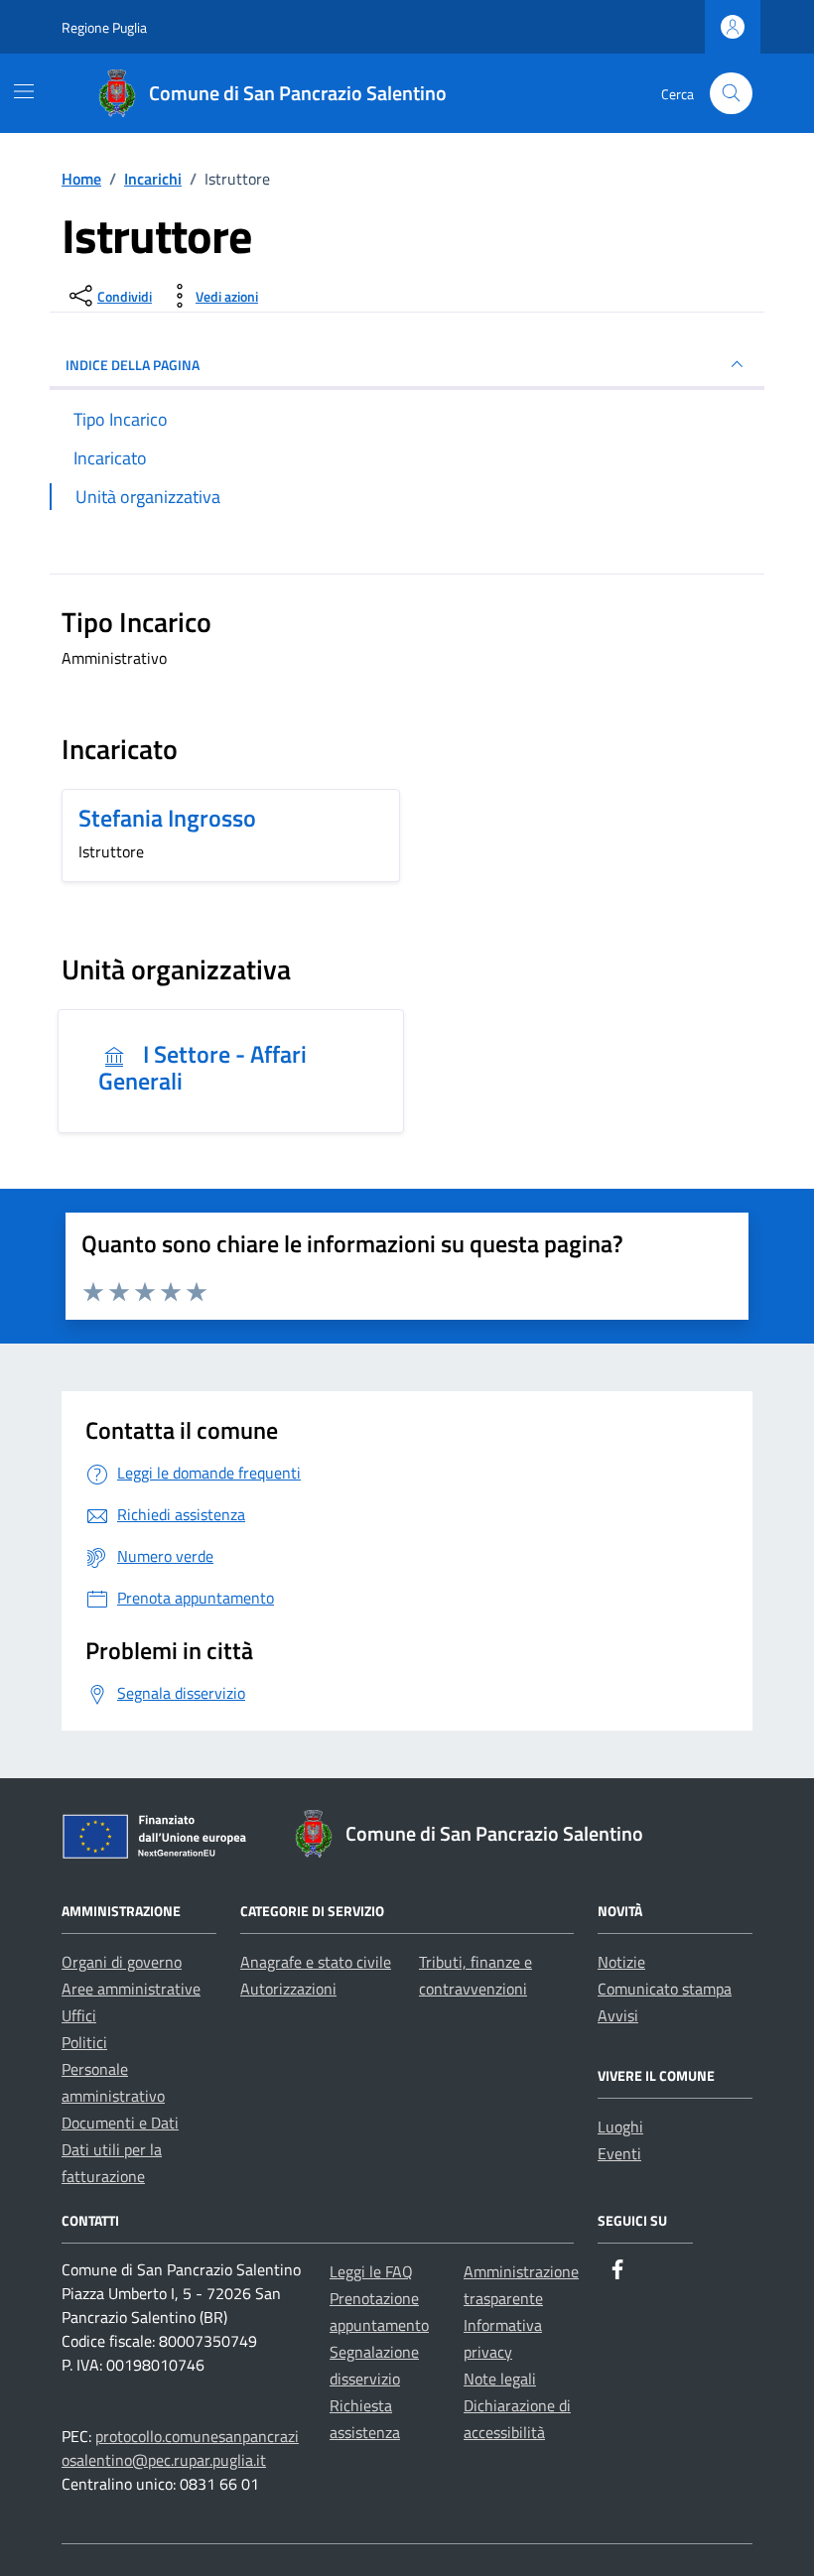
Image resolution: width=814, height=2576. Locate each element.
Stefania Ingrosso (167, 818)
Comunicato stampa (665, 1989)
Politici (84, 2042)
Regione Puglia (104, 27)
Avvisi (618, 2015)
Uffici (79, 2015)
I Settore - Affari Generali (203, 1067)
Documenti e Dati (120, 2123)
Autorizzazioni (288, 1989)
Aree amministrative (131, 1989)
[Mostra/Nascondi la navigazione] (24, 91)
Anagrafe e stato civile (316, 1962)
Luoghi (620, 2126)
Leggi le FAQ (371, 2271)
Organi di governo (122, 1962)
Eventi (619, 2153)
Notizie (621, 1962)
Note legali (500, 2379)
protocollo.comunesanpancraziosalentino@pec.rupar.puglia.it (180, 2448)
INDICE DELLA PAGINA (133, 365)
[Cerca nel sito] (731, 94)
